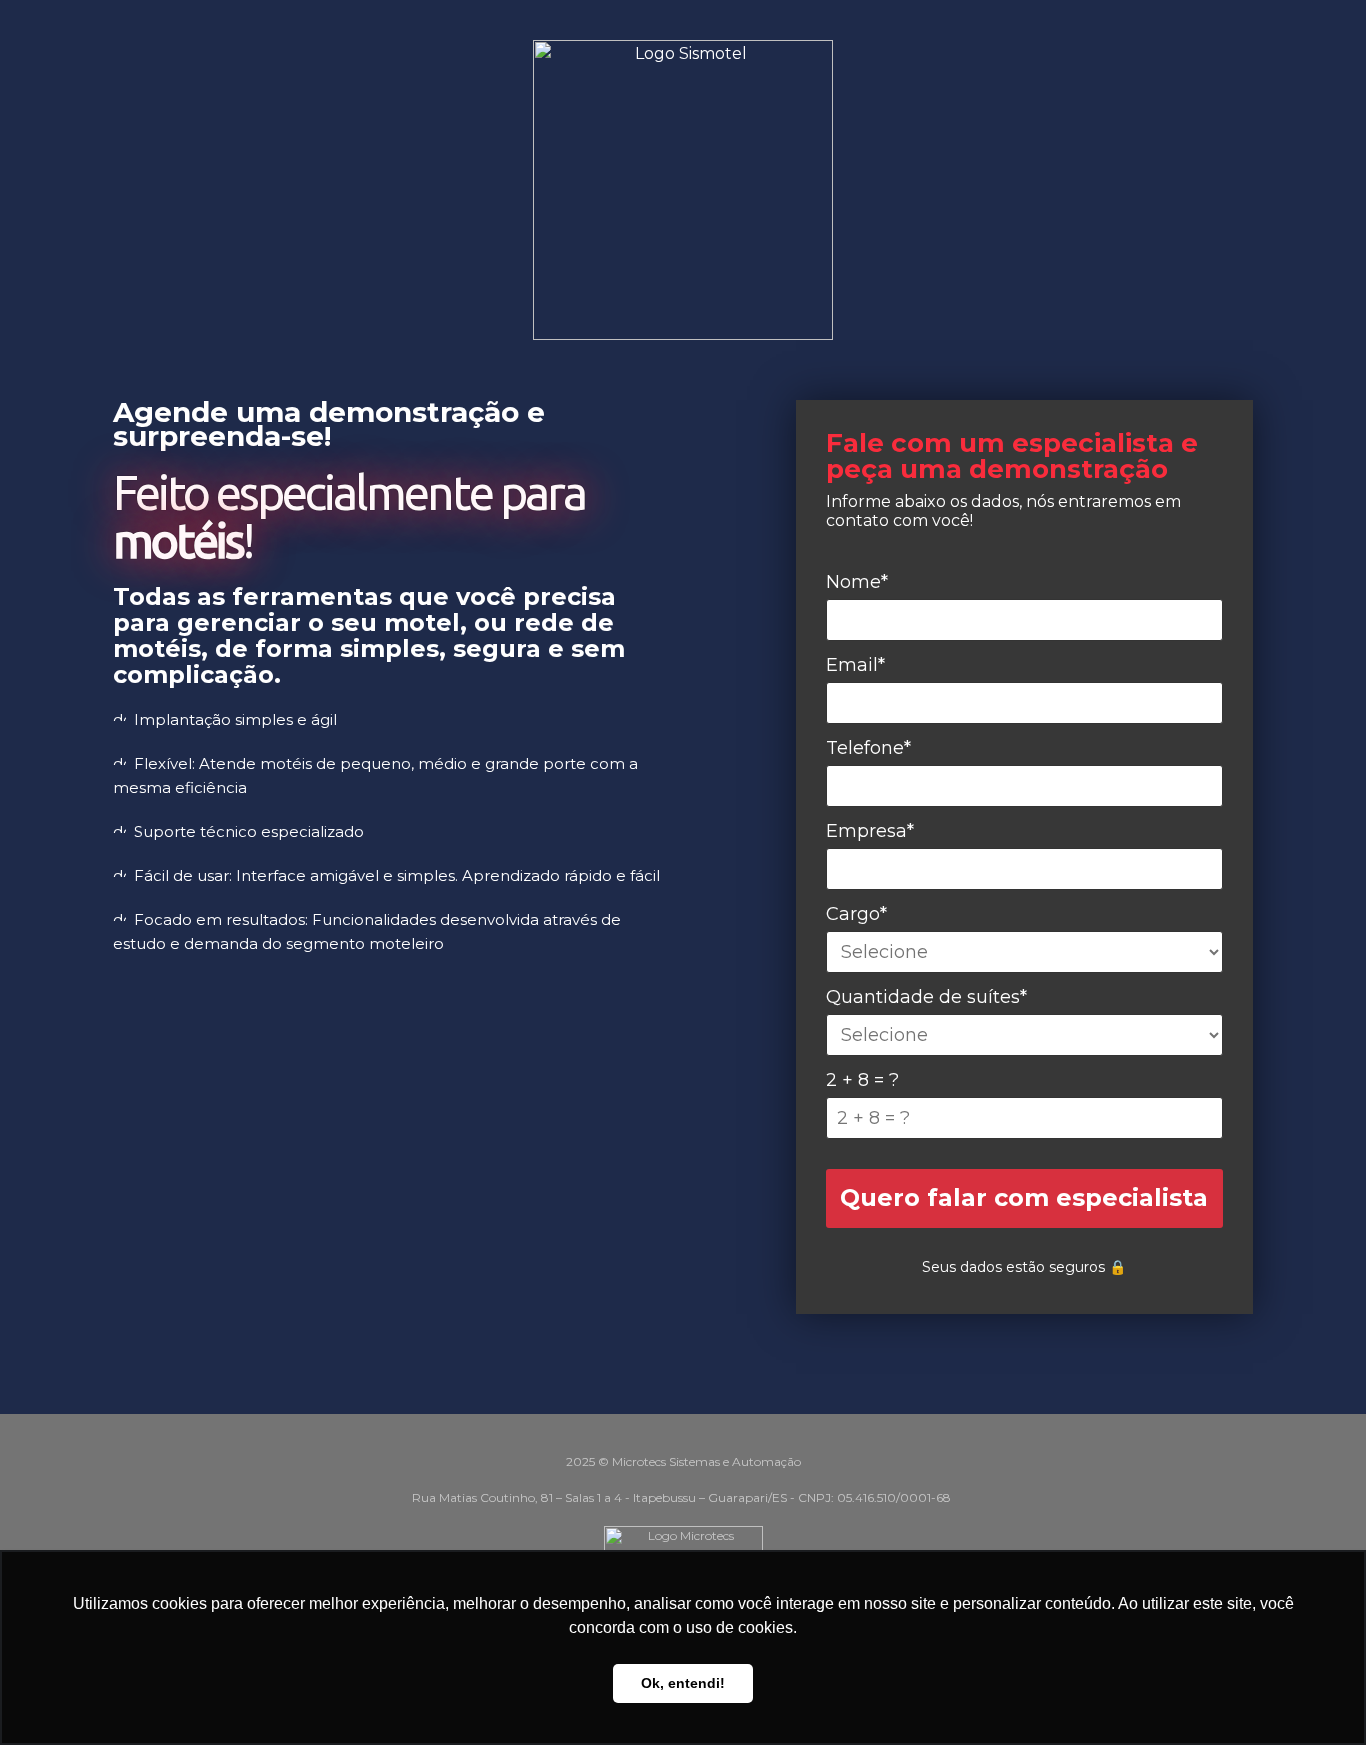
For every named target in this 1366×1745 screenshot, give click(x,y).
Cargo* (856, 914)
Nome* (857, 582)
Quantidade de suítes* (926, 997)
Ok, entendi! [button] (683, 1683)
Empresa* (870, 831)
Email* (855, 665)
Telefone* (868, 748)
